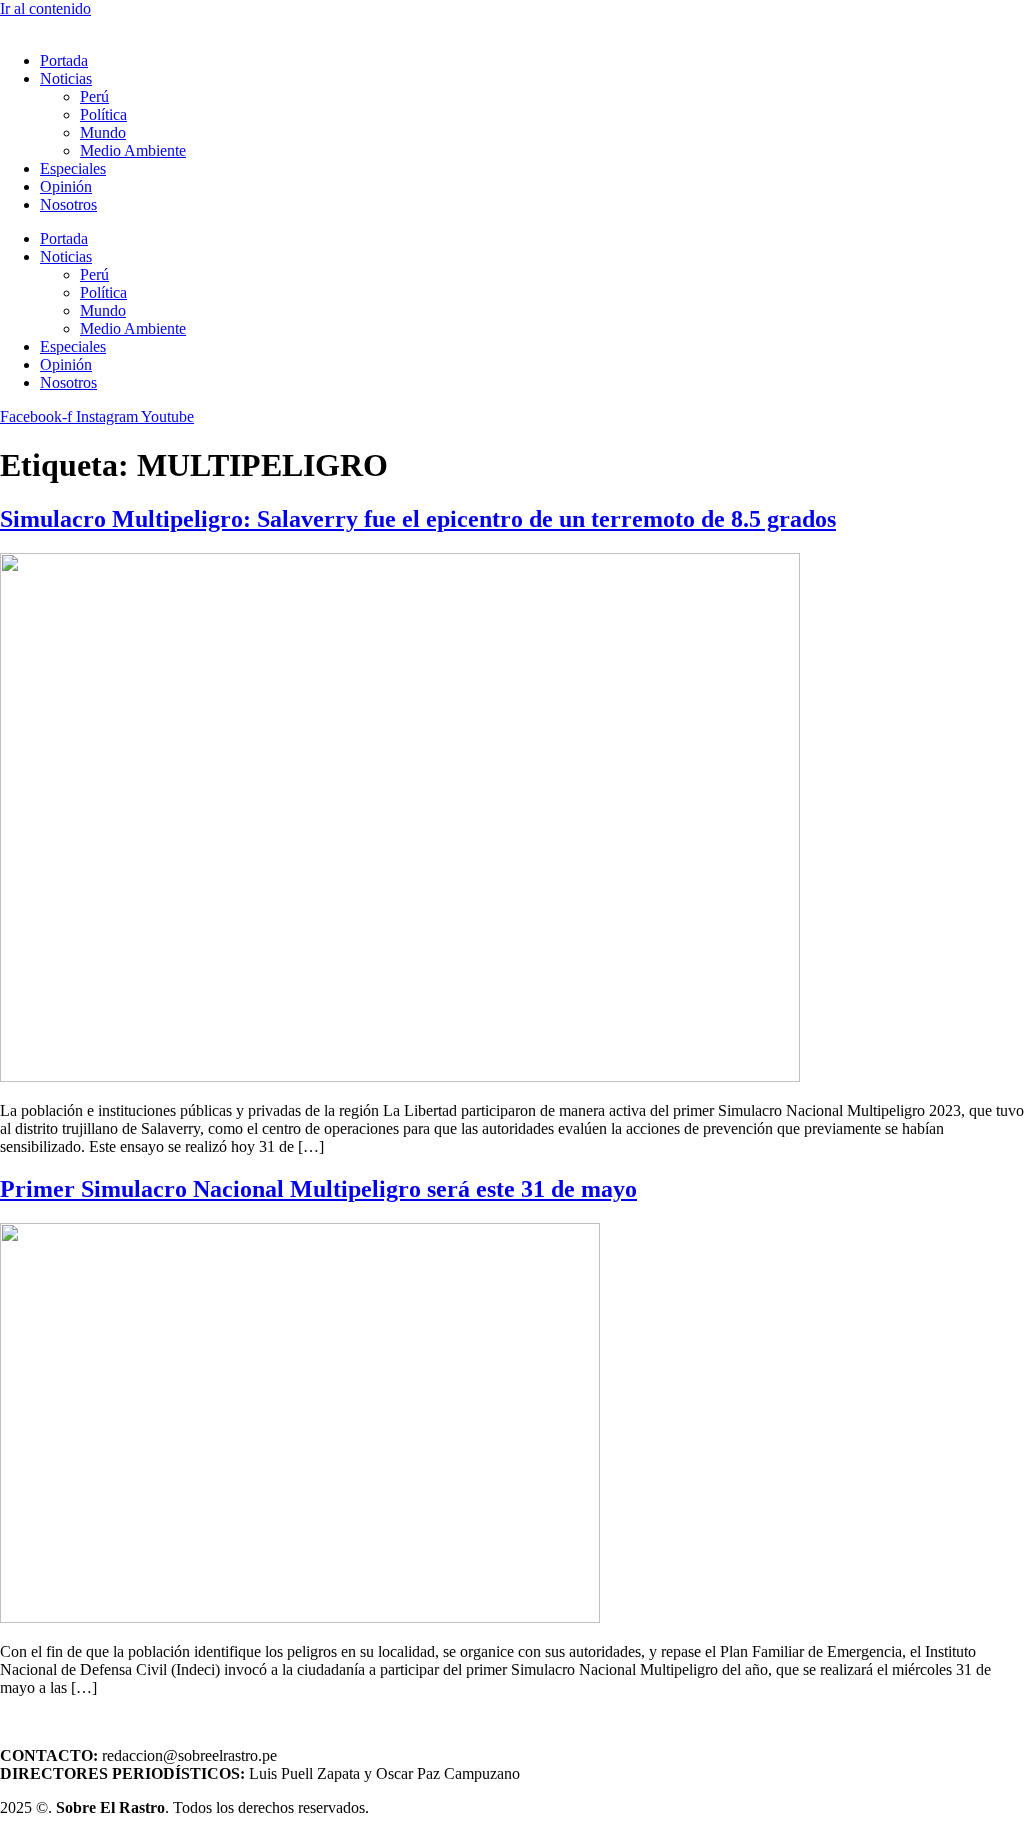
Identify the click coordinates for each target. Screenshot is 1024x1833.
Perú (94, 96)
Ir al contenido (45, 8)
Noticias (66, 78)
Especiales (73, 168)
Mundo (103, 132)
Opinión (66, 186)
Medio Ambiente (133, 150)
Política (103, 114)
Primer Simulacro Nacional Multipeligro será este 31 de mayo (318, 1189)
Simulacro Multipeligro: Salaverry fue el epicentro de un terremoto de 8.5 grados (418, 519)
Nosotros (68, 204)
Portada (64, 60)
